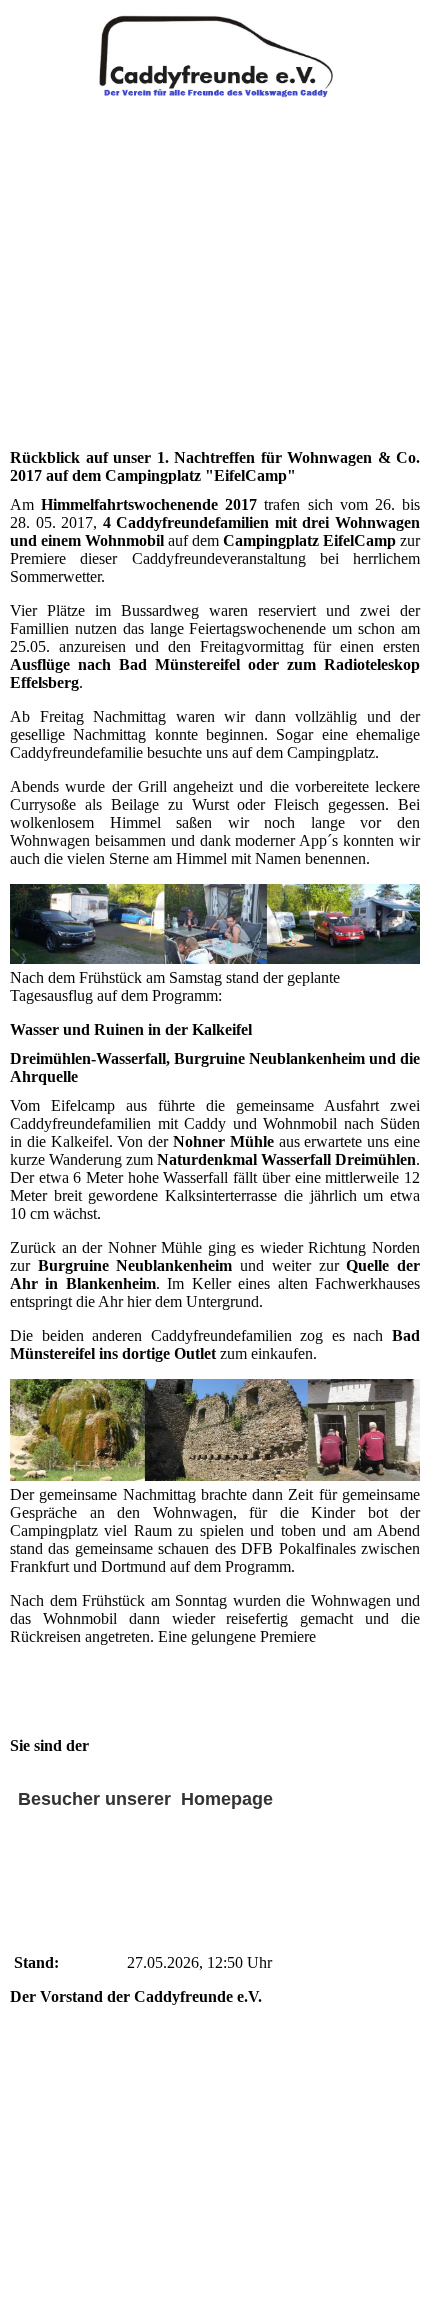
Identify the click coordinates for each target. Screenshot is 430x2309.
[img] (215, 50)
